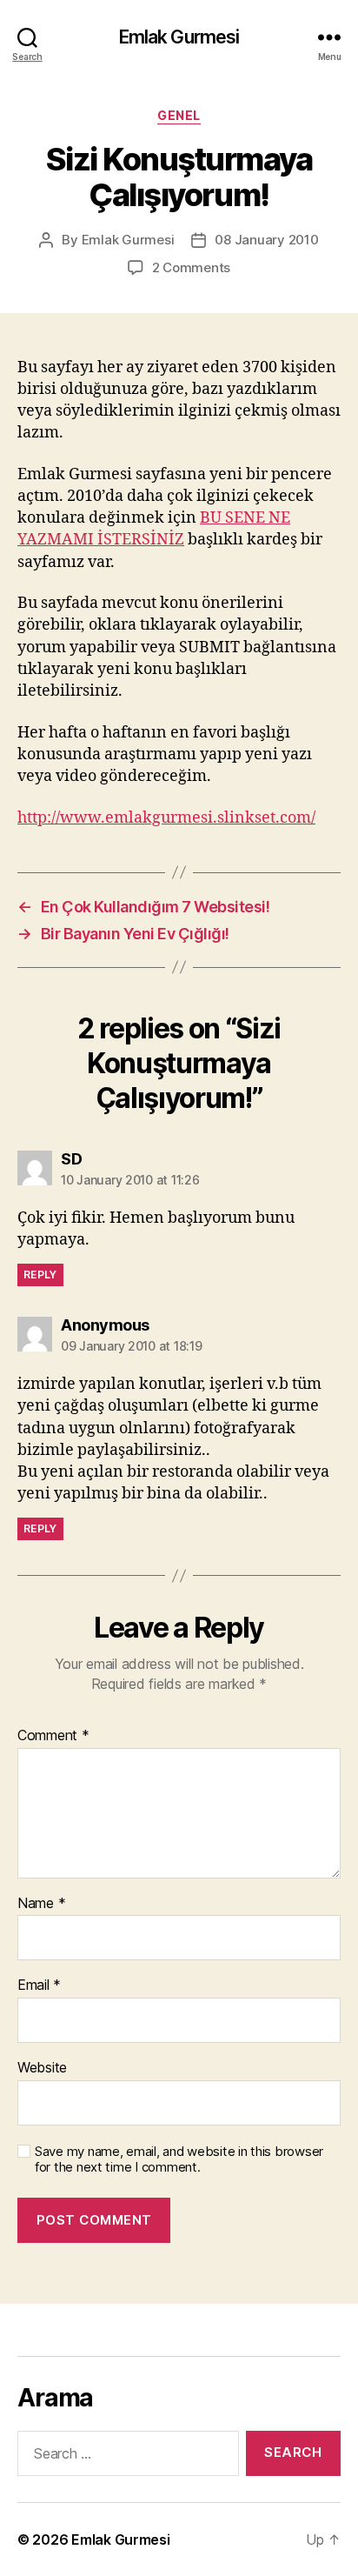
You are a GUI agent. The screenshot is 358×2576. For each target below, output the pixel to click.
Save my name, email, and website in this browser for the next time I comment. (179, 2160)
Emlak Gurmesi (179, 37)
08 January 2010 (266, 240)
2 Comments (191, 267)
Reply (40, 1275)
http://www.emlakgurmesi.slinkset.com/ (166, 818)
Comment (53, 1736)
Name (41, 1904)
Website (42, 2068)
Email (39, 1985)
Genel (179, 115)
